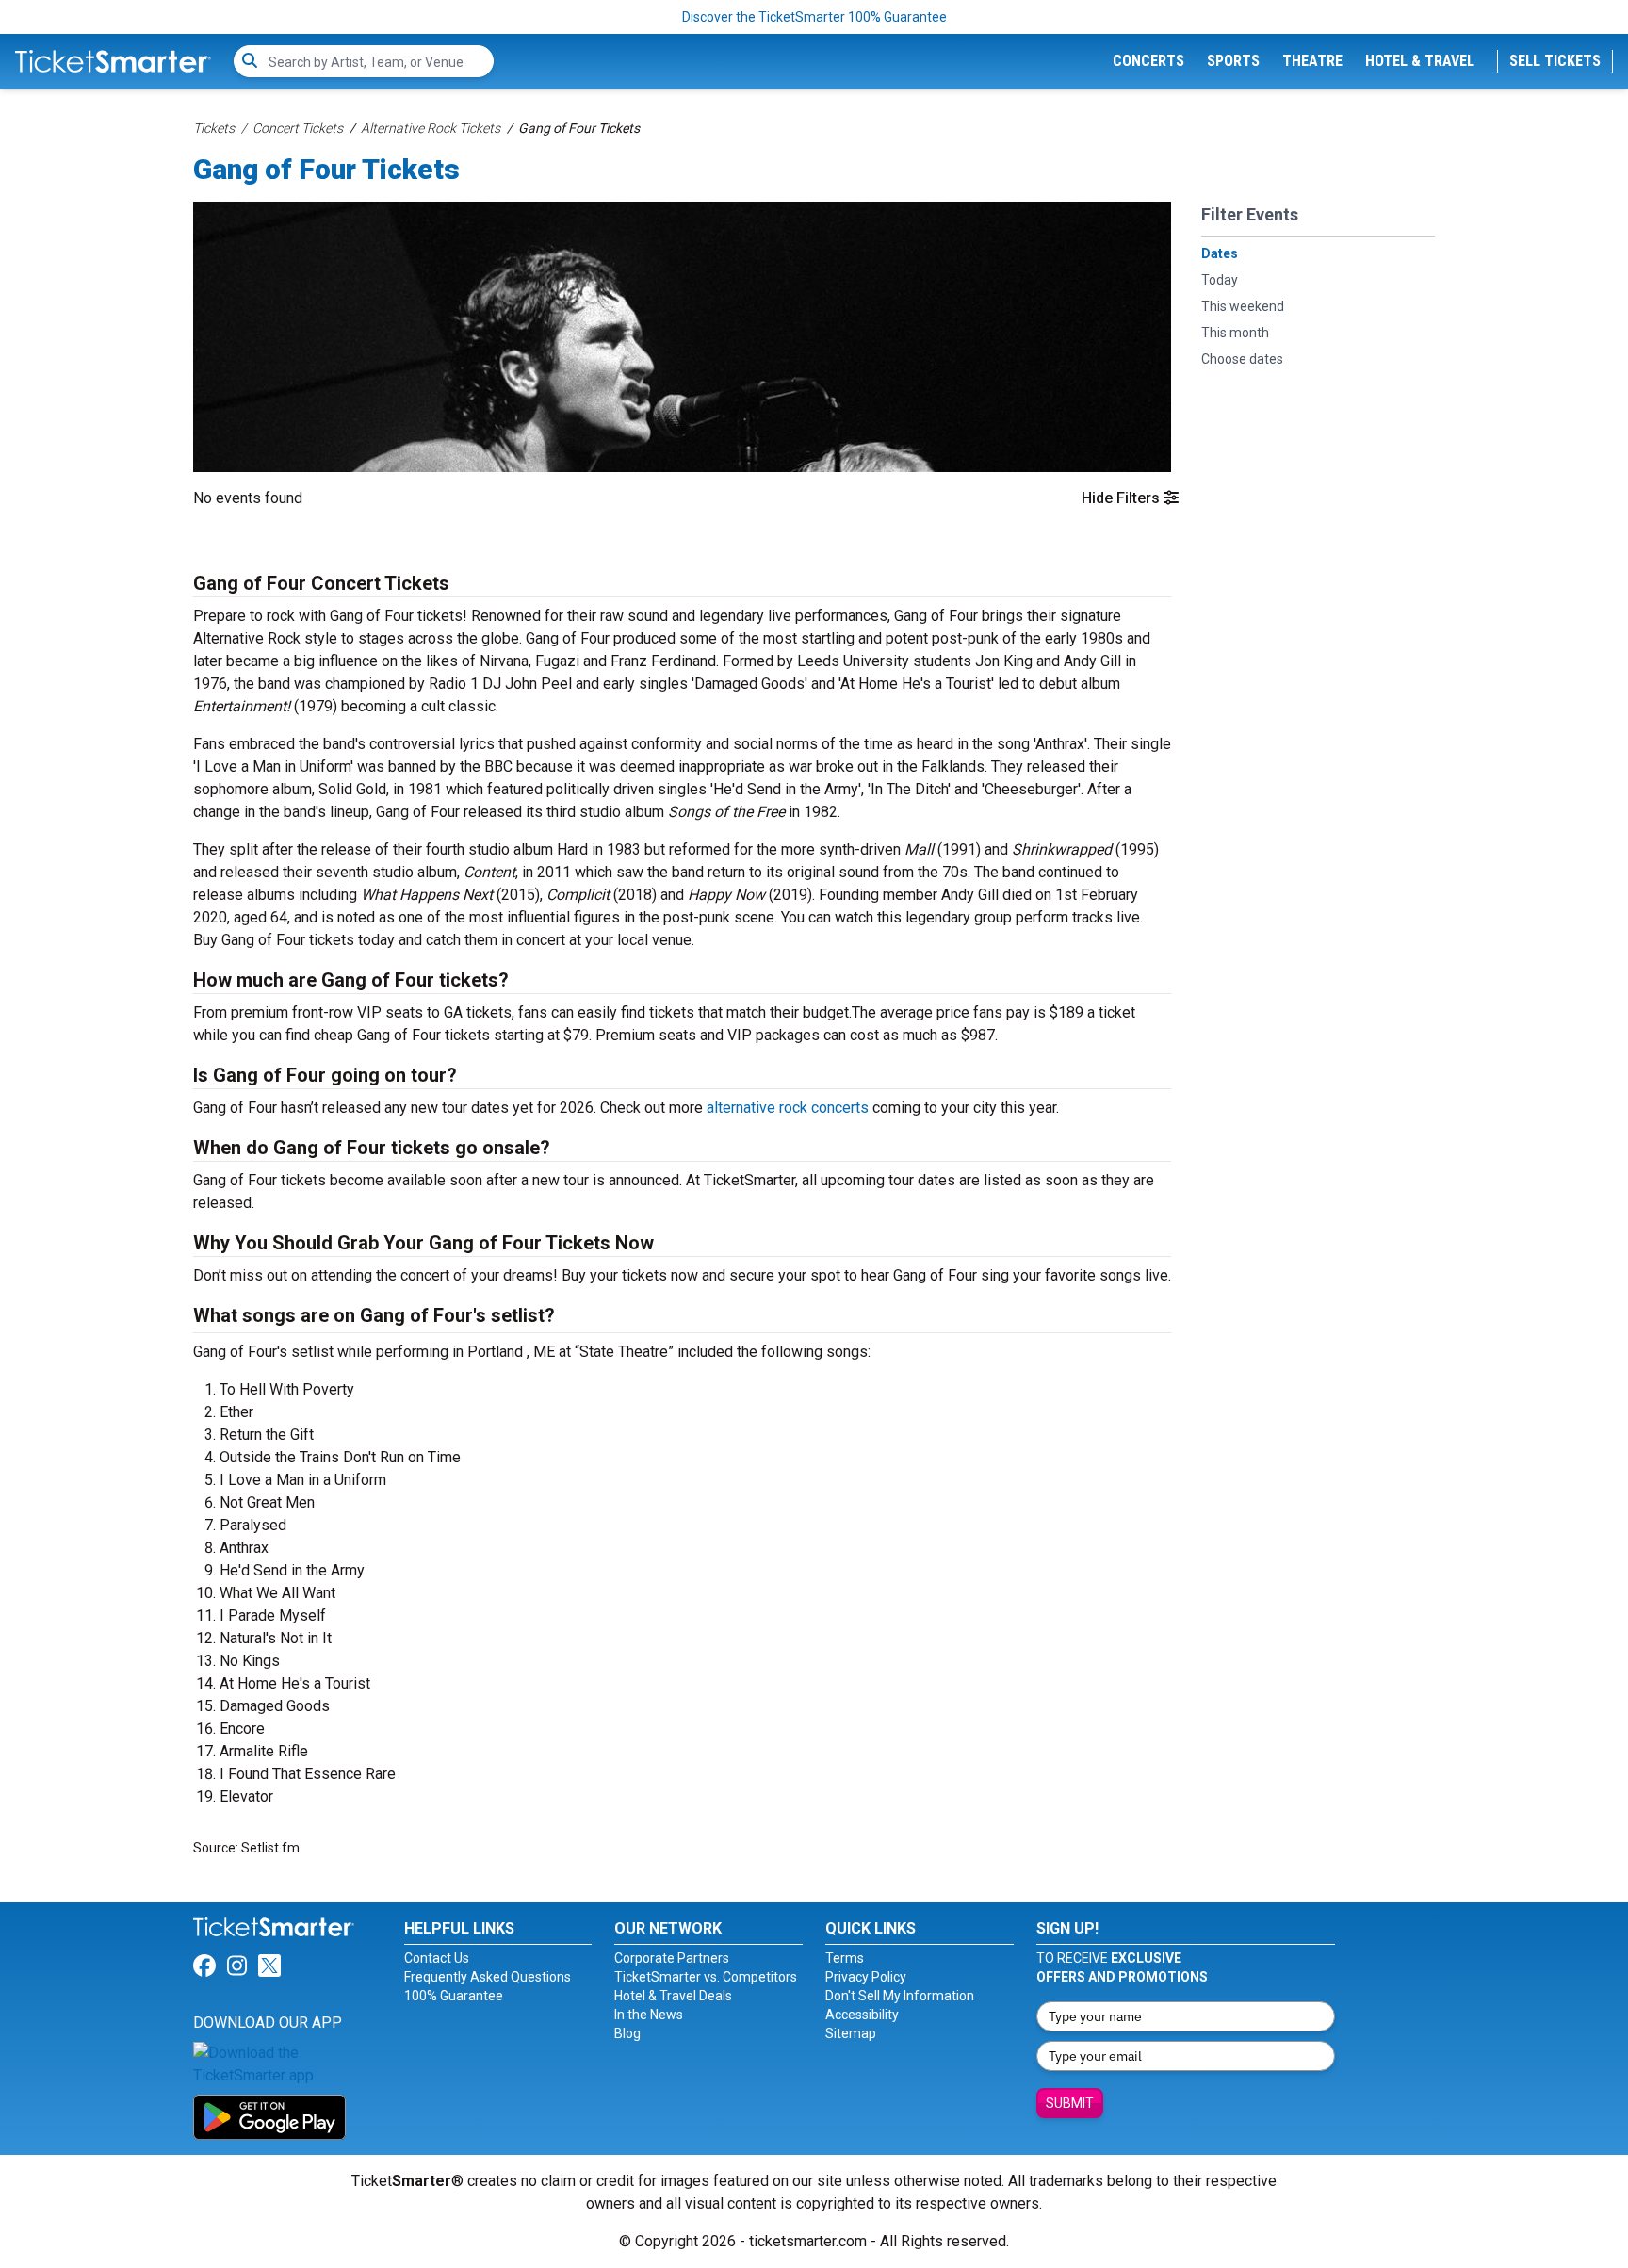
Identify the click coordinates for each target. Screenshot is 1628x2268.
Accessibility (862, 2015)
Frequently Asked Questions (488, 1977)
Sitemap (851, 2033)
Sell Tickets (1555, 61)
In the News (649, 2015)
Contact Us (437, 1958)
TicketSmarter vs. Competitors (706, 1977)
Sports (1233, 61)
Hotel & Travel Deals (673, 1996)
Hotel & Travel (1420, 61)
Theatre (1312, 61)
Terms (845, 1958)
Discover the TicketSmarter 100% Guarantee (814, 17)
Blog (627, 2033)
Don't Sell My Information (900, 1996)
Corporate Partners (672, 1958)
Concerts (1148, 61)
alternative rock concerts (788, 1108)
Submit (1070, 2103)
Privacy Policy (866, 1977)
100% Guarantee (454, 1996)
